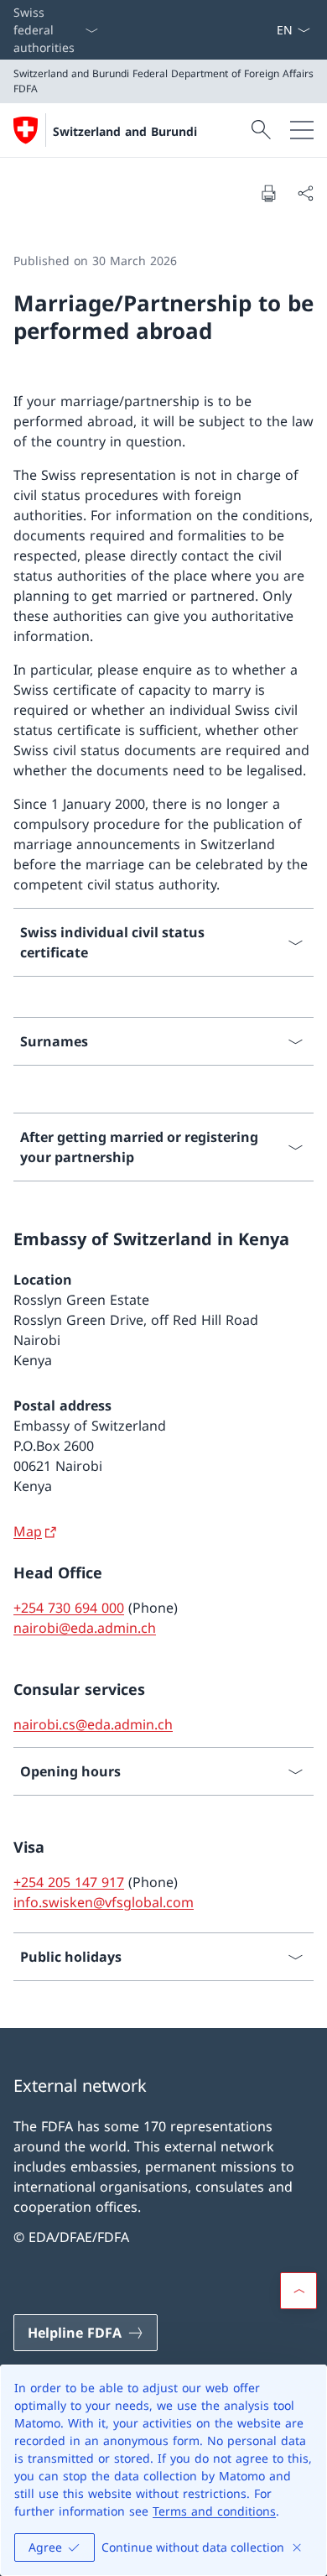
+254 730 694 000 (69, 1608)
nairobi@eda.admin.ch (85, 1628)
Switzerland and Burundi (125, 131)
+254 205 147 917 (69, 1882)
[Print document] (268, 193)
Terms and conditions (214, 2511)
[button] (298, 2291)
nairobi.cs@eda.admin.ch (93, 1724)
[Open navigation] (302, 130)
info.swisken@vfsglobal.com (104, 1902)
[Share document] (305, 193)
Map (28, 1531)
